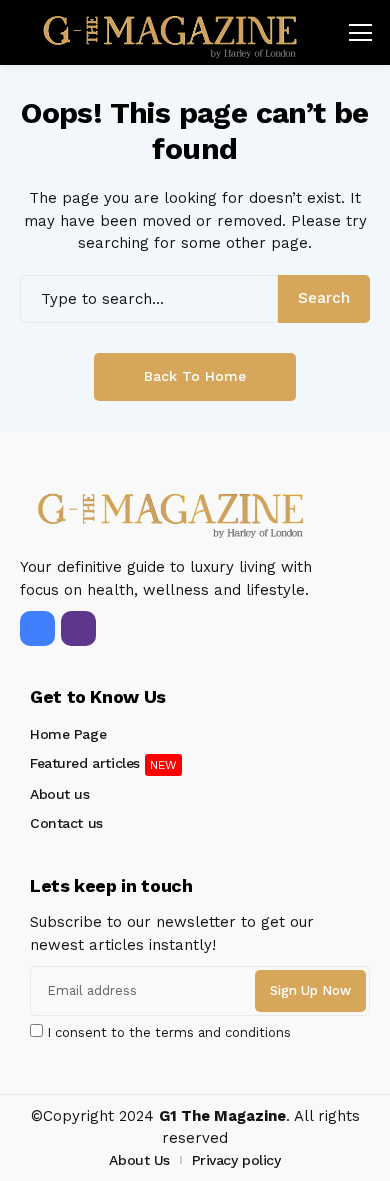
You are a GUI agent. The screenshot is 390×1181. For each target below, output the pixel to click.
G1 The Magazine (222, 1116)
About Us (139, 1160)
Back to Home (195, 376)
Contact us (66, 823)
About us (60, 794)
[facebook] (37, 628)
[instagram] (78, 628)
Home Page (68, 734)
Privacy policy (236, 1160)
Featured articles (85, 763)
